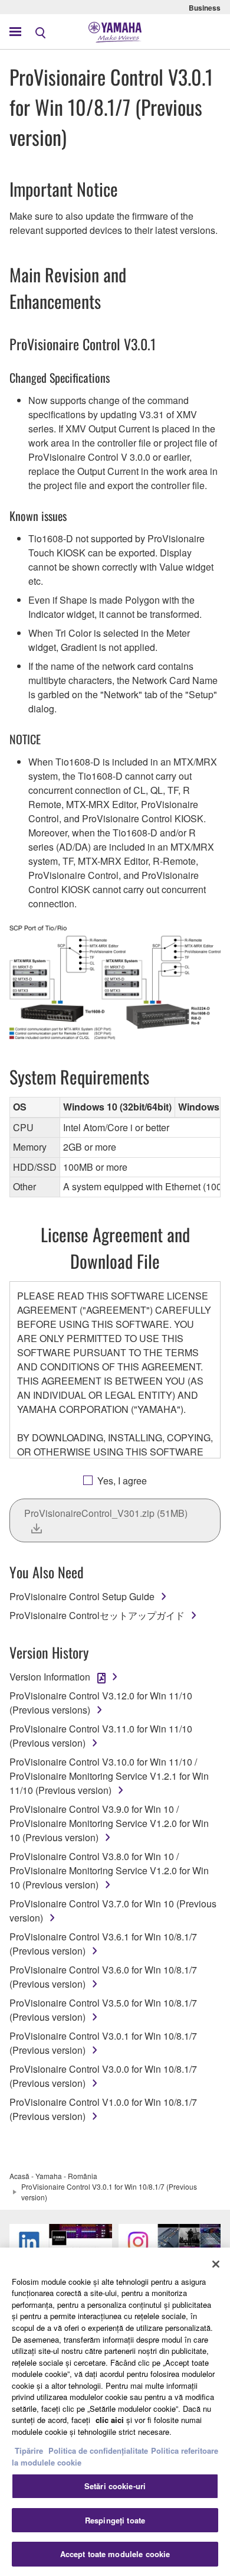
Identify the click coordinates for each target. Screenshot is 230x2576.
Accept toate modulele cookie (115, 2554)
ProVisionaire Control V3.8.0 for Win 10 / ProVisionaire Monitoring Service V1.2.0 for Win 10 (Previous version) (109, 1870)
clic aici (110, 2420)
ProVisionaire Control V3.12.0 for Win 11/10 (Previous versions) (101, 1703)
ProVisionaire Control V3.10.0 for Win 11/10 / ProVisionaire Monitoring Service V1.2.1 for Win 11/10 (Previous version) (109, 1776)
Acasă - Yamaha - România (53, 2176)
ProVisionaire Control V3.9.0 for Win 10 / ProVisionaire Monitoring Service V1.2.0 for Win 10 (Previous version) (109, 1823)
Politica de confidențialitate (98, 2450)
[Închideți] (216, 2264)
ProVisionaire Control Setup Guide (82, 1596)
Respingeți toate (115, 2520)
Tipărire (29, 2450)
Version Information (50, 1677)
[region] (115, 2412)
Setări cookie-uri (115, 2486)
